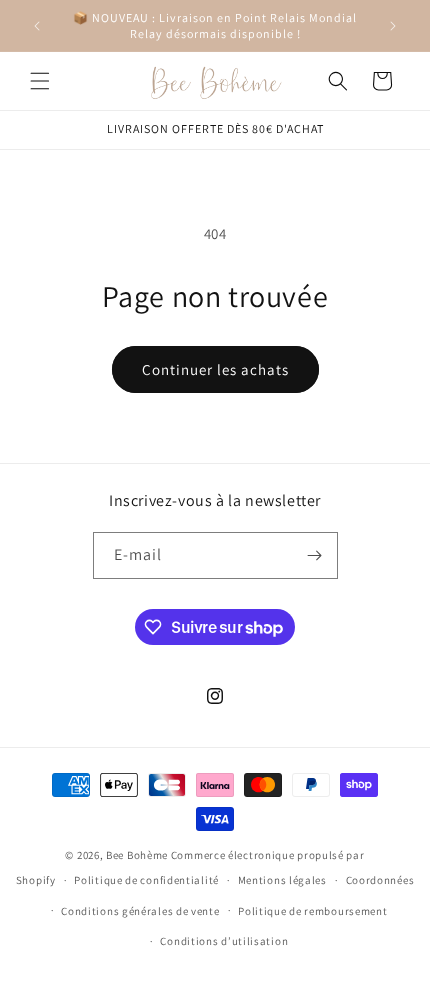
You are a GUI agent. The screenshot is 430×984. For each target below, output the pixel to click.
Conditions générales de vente (140, 911)
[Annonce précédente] (37, 26)
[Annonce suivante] (393, 26)
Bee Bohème (137, 855)
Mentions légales (282, 880)
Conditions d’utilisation (224, 941)
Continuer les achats (215, 369)
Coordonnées (380, 880)
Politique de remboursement (312, 911)
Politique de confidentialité (146, 880)
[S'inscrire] (315, 555)
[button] (40, 81)
